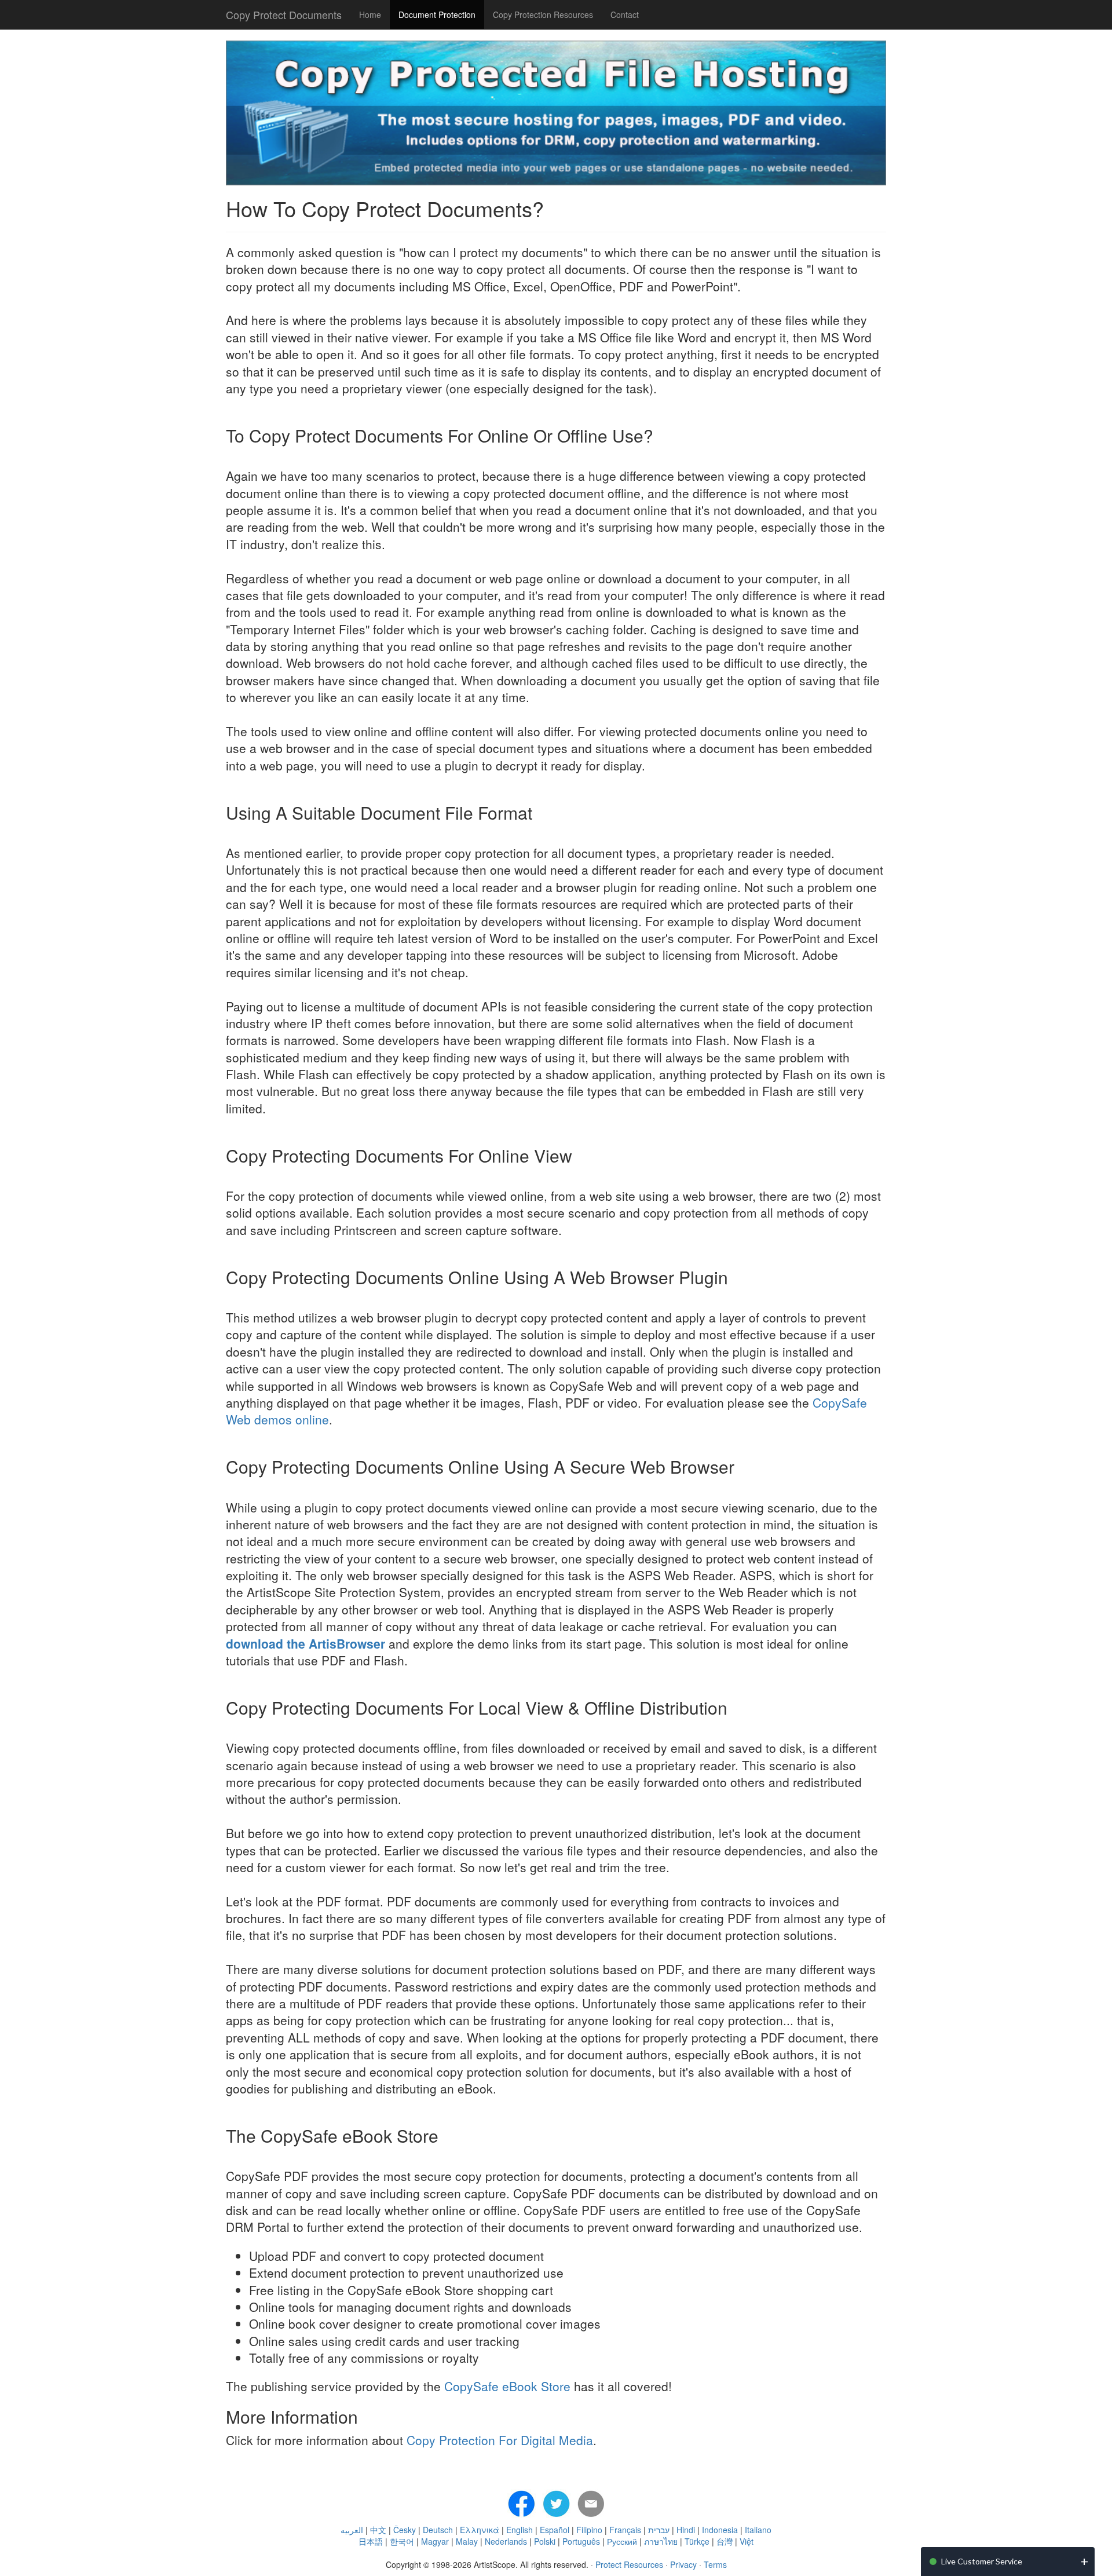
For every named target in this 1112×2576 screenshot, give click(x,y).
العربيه (352, 2530)
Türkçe (697, 2541)
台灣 (725, 2541)
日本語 (371, 2541)
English (520, 2530)
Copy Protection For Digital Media (500, 2440)
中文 (378, 2530)
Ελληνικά (480, 2530)
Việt (747, 2541)
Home (370, 14)
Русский (622, 2541)
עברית (659, 2530)
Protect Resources (629, 2564)
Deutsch (438, 2530)
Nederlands (506, 2541)
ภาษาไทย (661, 2541)
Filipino (589, 2530)
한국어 (402, 2541)
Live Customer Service (982, 2561)
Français (625, 2530)
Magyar (435, 2541)
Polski (545, 2541)
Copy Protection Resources (543, 14)
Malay (467, 2541)
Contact (625, 14)
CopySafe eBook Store (507, 2386)
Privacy (683, 2564)
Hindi (686, 2530)
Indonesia (720, 2530)
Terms (715, 2564)
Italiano (758, 2530)
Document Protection (437, 14)
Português (581, 2541)
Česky (405, 2530)
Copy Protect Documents (284, 14)
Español (555, 2530)
